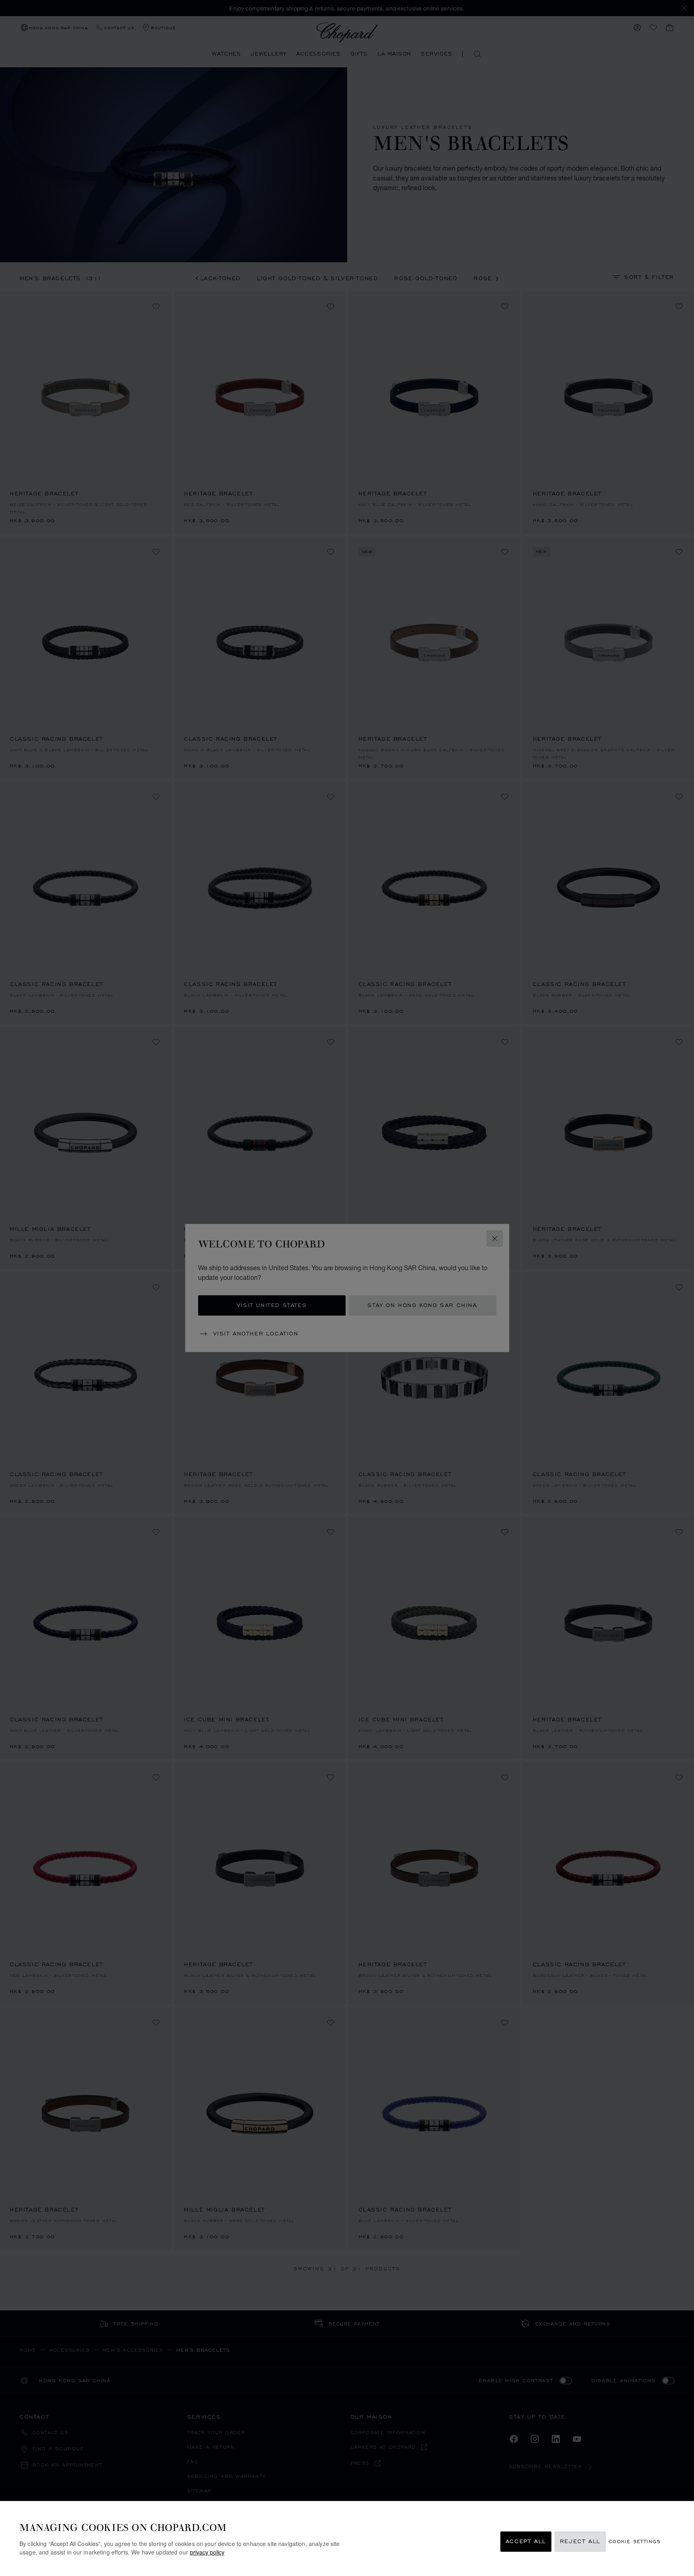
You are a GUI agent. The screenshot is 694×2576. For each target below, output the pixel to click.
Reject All (580, 2542)
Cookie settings (635, 2542)
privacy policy (207, 2552)
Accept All (526, 2542)
